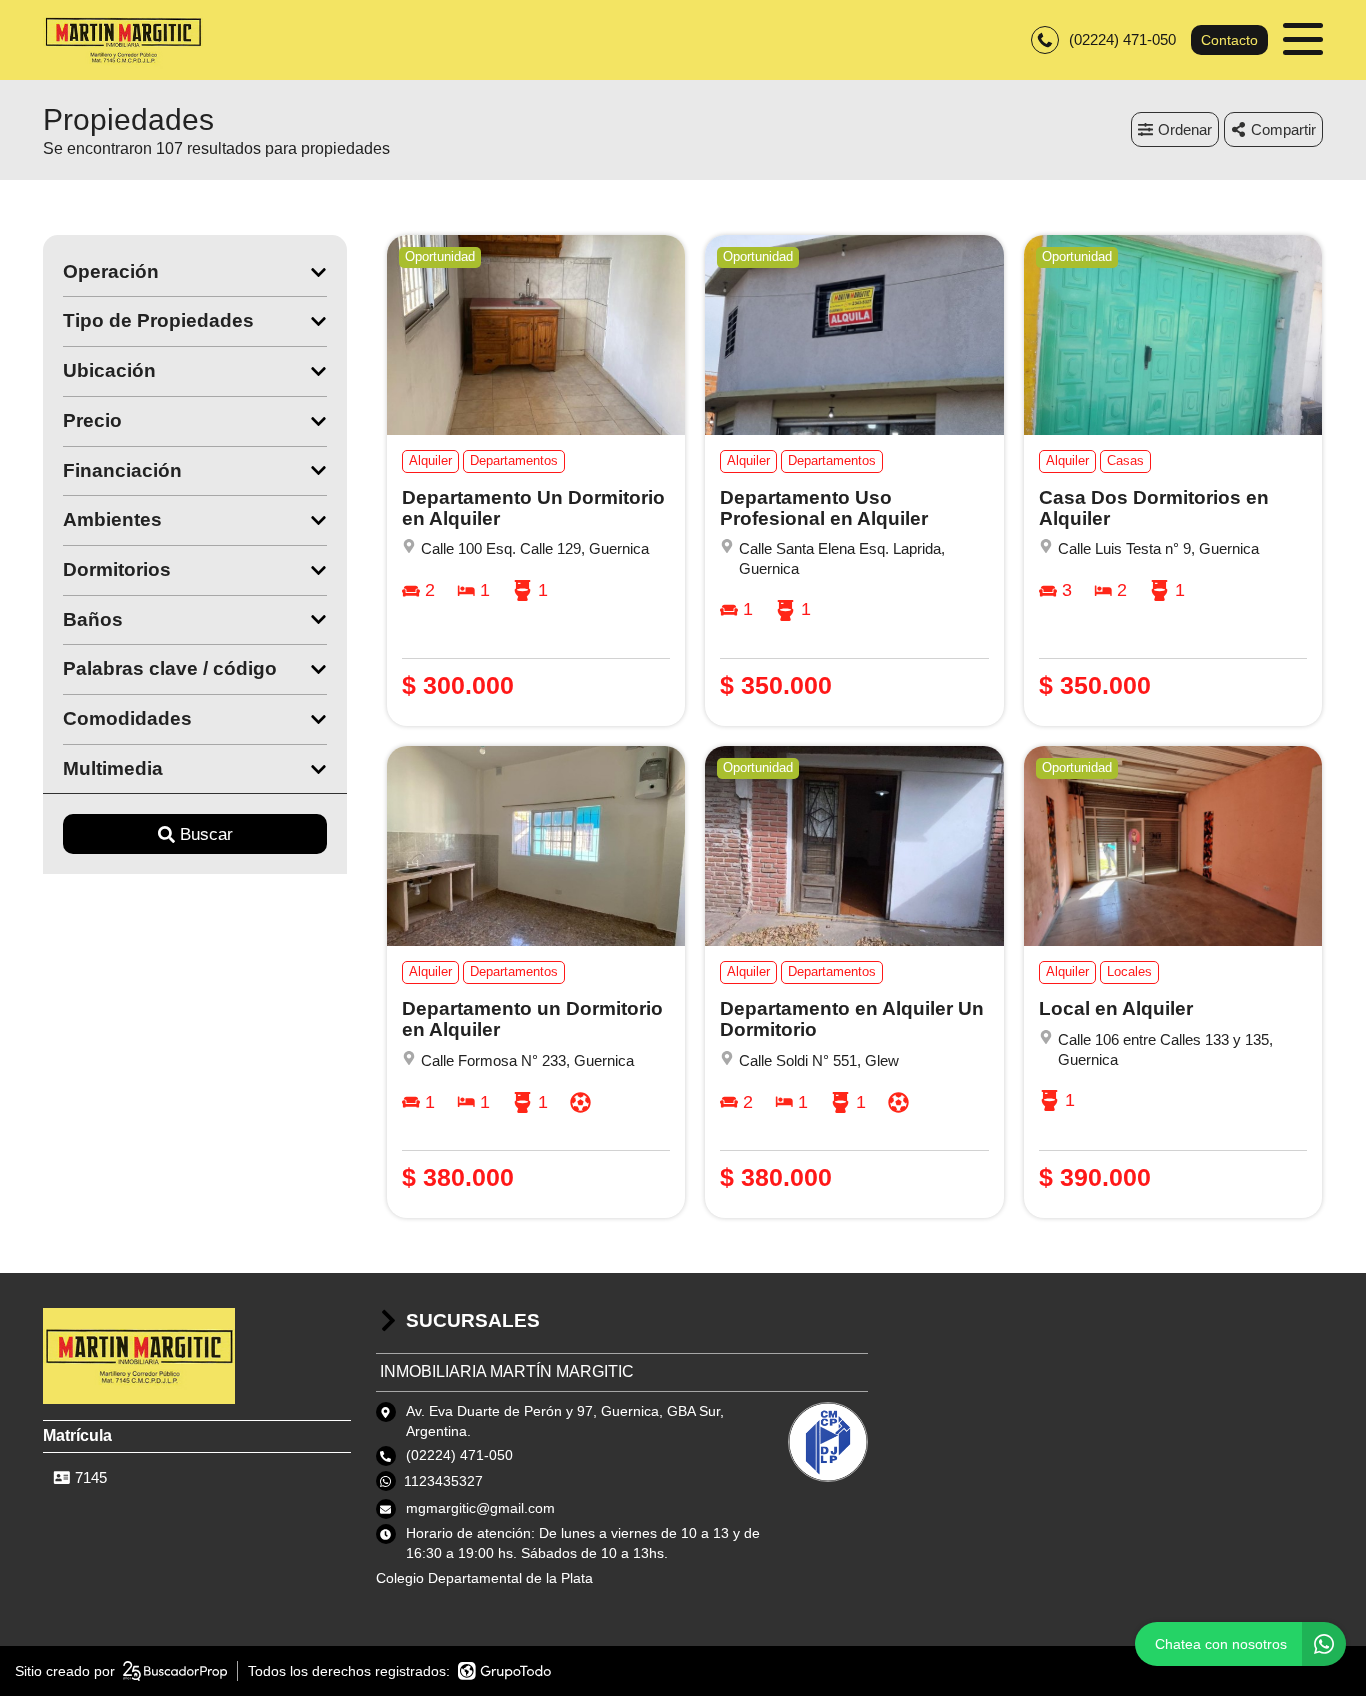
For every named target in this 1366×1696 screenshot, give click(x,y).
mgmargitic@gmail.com (480, 1508)
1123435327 (443, 1481)
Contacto (1229, 40)
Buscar (206, 834)
